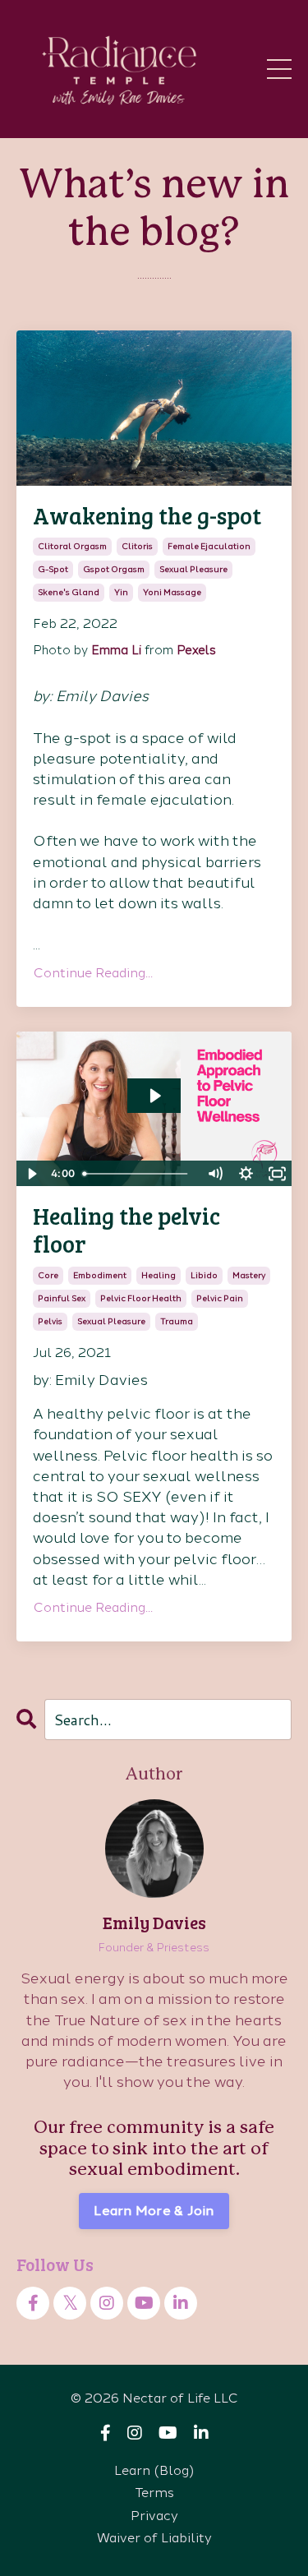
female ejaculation (209, 546)
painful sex (62, 1298)
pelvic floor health (141, 1298)
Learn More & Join (154, 2211)
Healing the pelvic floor (126, 1230)
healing (159, 1275)
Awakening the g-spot (147, 516)
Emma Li (116, 650)
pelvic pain (220, 1298)
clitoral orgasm (72, 546)
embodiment (100, 1275)
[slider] (138, 1174)
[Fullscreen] (277, 1174)
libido (204, 1275)
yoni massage (172, 592)
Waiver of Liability (154, 2538)
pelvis (50, 1321)
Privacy (154, 2516)
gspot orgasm (114, 569)
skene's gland (69, 592)
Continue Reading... (93, 973)
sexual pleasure (193, 569)
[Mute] (214, 1174)
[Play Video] (31, 1174)
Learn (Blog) (154, 2470)
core (48, 1275)
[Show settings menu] (246, 1174)
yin (121, 592)
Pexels (196, 650)
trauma (177, 1321)
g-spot (53, 569)
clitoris (137, 546)
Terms (154, 2493)
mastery (249, 1275)
